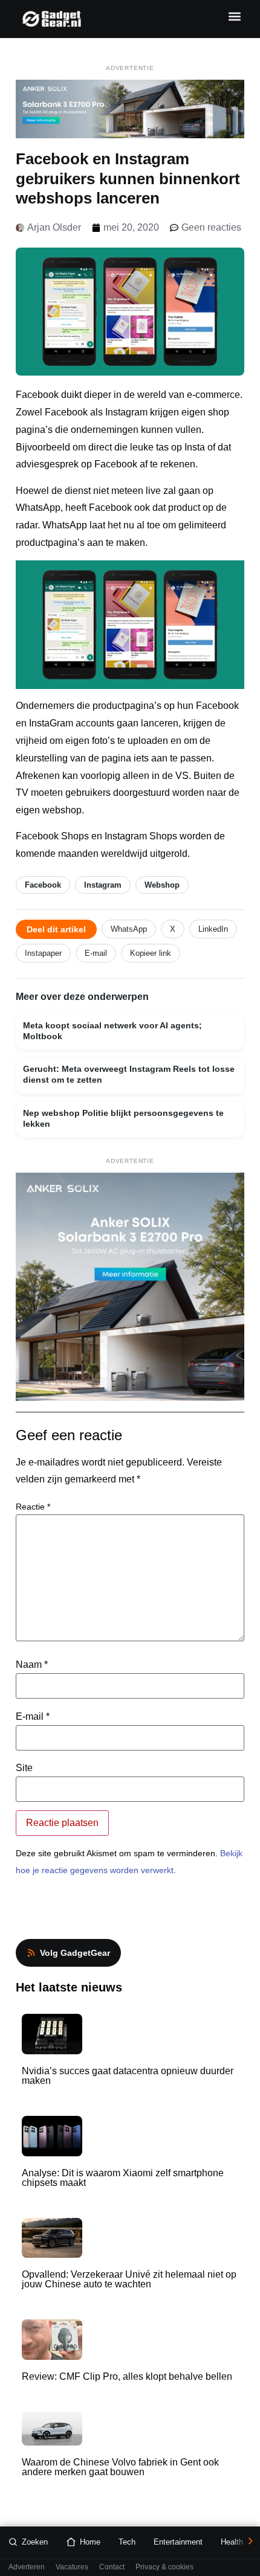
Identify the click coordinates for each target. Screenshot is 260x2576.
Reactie (33, 1507)
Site (24, 1768)
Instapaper (43, 953)
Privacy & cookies (164, 2567)
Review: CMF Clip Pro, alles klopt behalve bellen (127, 2376)
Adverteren (27, 2567)
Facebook (43, 885)
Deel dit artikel (56, 929)
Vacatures (72, 2567)
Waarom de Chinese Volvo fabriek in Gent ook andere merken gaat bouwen (120, 2467)
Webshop (162, 885)
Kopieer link (151, 953)
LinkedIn (213, 929)
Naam (32, 1665)
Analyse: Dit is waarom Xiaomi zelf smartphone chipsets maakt (123, 2178)
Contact (112, 2567)
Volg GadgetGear (75, 1953)
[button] (234, 16)
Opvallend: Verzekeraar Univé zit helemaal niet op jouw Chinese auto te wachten (129, 2279)
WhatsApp (129, 929)
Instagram (103, 885)
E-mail (96, 953)
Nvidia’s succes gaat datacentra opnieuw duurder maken (128, 2076)
